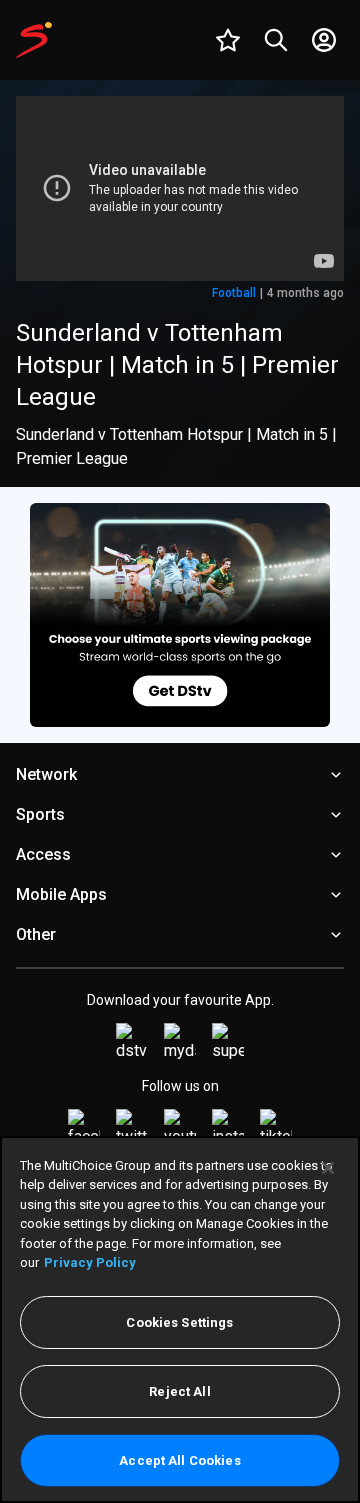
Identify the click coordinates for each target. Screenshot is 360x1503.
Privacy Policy (90, 1262)
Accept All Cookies (179, 1460)
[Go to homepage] (34, 40)
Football (234, 293)
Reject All (179, 1391)
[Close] (328, 1168)
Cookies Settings (179, 1322)
